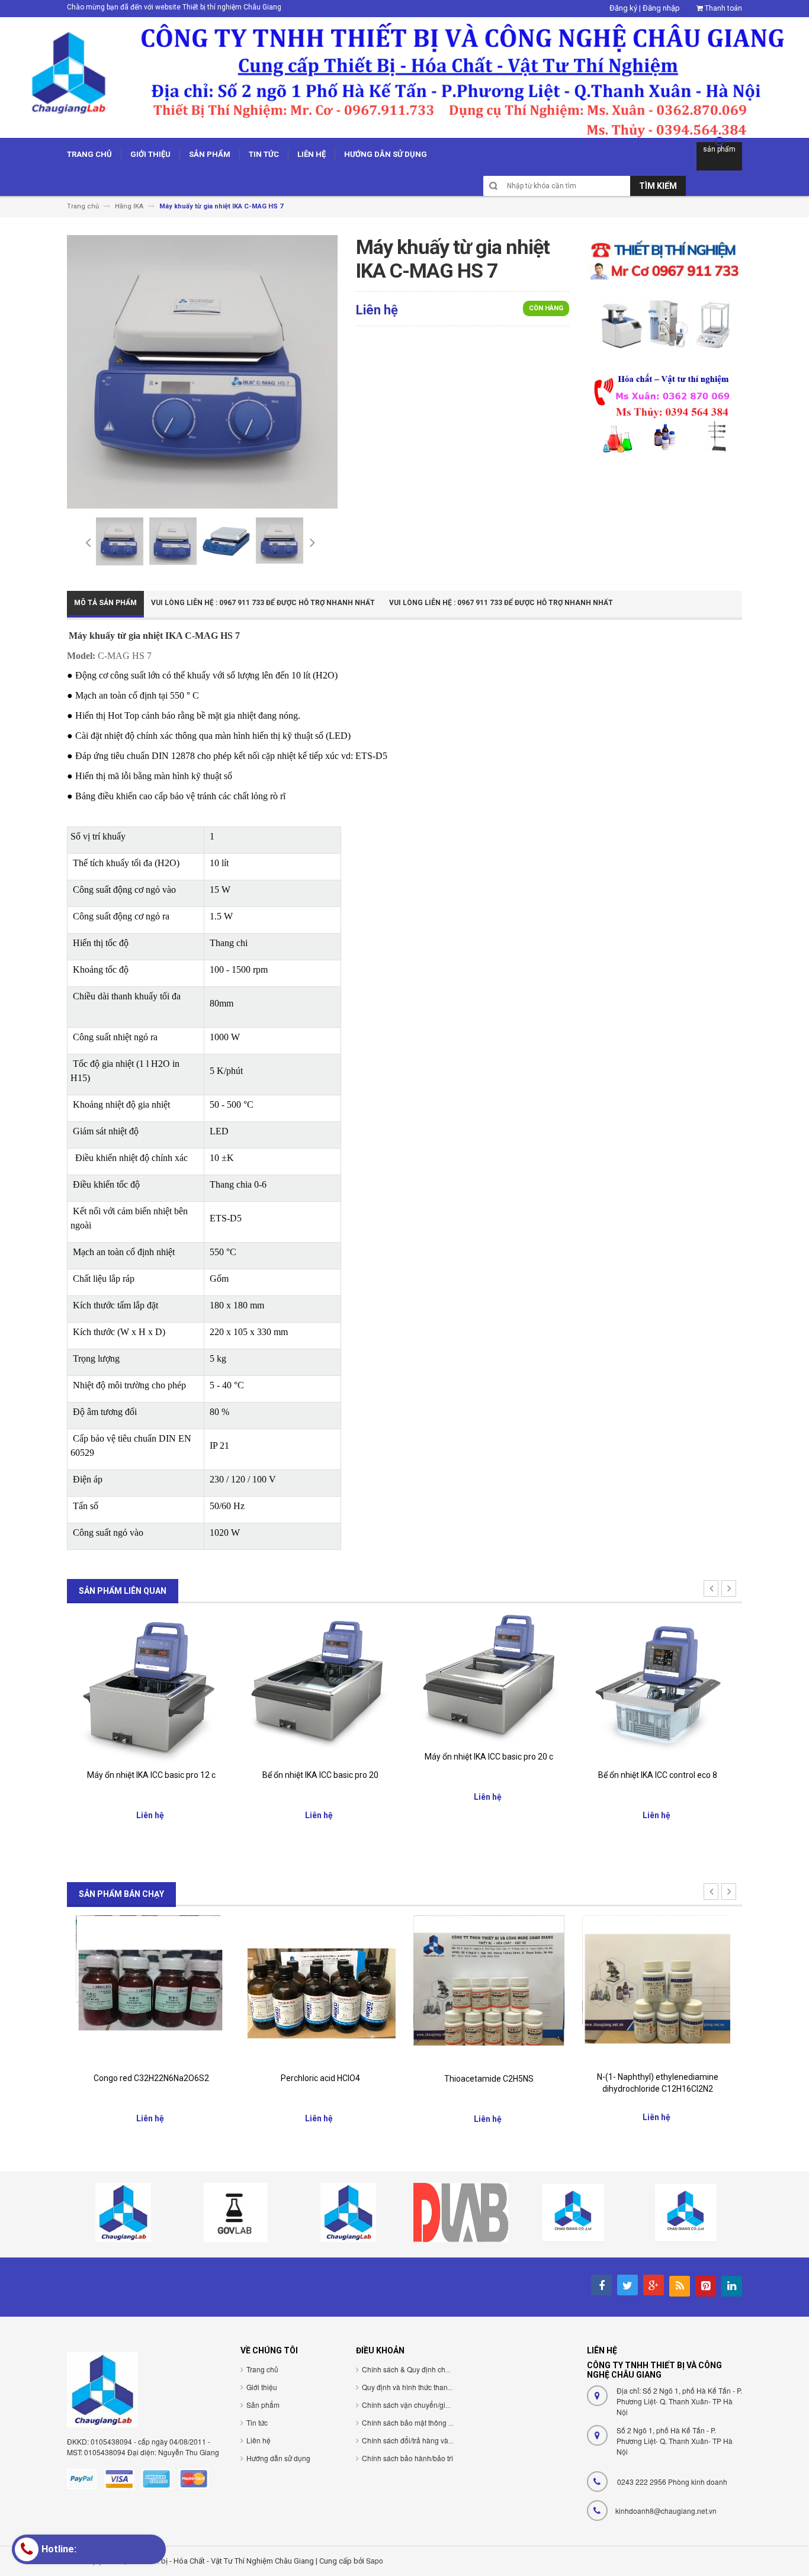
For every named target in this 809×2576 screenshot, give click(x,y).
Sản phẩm (263, 2405)
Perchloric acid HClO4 (320, 2078)
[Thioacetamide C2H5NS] (489, 1990)
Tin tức (257, 2422)
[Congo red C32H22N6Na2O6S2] (151, 1990)
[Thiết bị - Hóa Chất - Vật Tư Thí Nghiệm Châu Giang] (404, 77)
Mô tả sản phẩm (105, 603)
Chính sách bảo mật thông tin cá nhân (423, 2422)
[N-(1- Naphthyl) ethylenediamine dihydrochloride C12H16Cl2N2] (658, 1990)
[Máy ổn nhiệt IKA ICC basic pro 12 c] (151, 1687)
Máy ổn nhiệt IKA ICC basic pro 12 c (151, 1775)
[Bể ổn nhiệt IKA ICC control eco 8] (658, 1687)
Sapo (375, 2560)
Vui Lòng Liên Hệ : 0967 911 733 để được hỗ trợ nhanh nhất (263, 603)
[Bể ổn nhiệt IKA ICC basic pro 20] (320, 1687)
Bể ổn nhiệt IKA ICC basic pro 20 (320, 1775)
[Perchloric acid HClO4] (320, 1990)
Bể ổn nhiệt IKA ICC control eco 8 (658, 1775)
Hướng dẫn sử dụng (278, 2458)
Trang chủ (262, 2369)
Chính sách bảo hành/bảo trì (407, 2458)
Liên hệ (259, 2440)
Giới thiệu (262, 2387)
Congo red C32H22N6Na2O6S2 (151, 2078)
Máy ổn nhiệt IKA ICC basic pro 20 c (489, 1757)
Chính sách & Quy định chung (410, 2369)
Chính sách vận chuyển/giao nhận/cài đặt (428, 2405)
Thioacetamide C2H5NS (489, 2079)
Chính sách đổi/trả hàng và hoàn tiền (421, 2440)
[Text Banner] (664, 412)
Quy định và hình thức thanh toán (415, 2387)
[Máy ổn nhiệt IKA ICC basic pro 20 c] (489, 1678)
